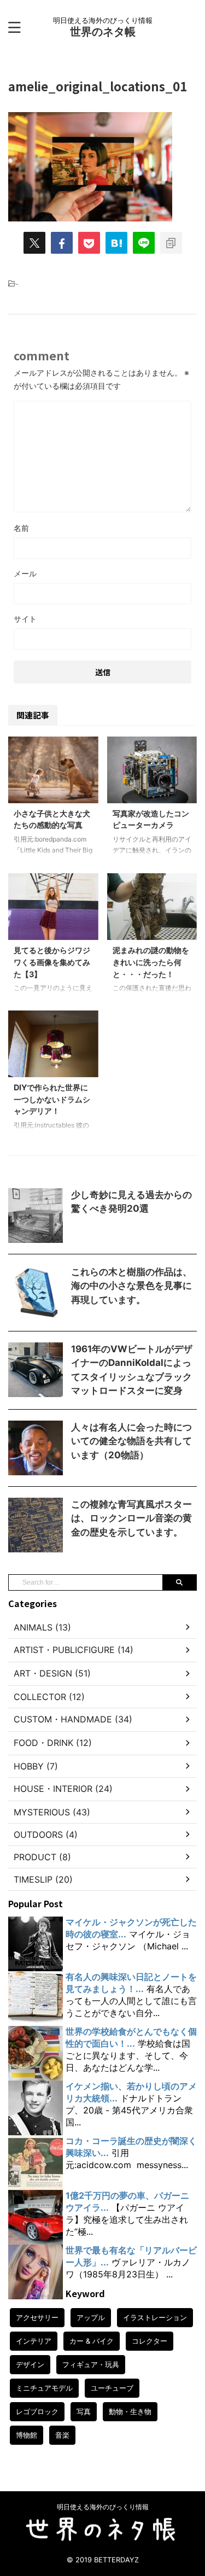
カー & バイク (92, 2341)
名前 (21, 528)
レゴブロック (37, 2411)
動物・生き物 (130, 2411)
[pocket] (89, 243)
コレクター (150, 2341)
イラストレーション (155, 2317)
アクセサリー (37, 2317)
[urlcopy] (171, 243)
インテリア (34, 2341)
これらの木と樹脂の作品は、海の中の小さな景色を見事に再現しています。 (131, 1286)
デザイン (30, 2364)
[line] (144, 243)
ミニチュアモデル (44, 2388)
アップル (91, 2317)
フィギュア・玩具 (91, 2364)
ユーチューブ (112, 2388)
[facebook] (62, 243)
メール (25, 573)
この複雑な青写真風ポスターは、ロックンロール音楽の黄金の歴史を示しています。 (131, 1518)
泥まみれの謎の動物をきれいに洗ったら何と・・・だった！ (151, 962)
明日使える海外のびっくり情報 (103, 2507)
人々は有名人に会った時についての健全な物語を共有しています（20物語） (131, 1441)
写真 (84, 2411)
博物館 (27, 2435)
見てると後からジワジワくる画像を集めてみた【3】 (52, 962)
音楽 (62, 2435)
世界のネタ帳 (103, 32)
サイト (25, 619)
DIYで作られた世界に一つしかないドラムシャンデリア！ (52, 1099)
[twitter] (34, 243)
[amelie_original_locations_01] (116, 243)
